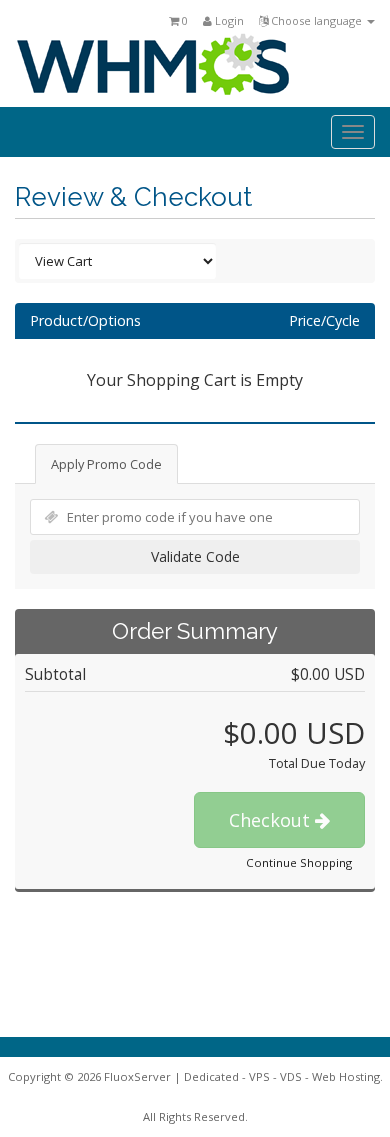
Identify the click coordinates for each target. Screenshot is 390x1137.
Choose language (316, 20)
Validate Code (195, 556)
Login (228, 20)
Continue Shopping (299, 862)
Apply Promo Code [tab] (106, 464)
